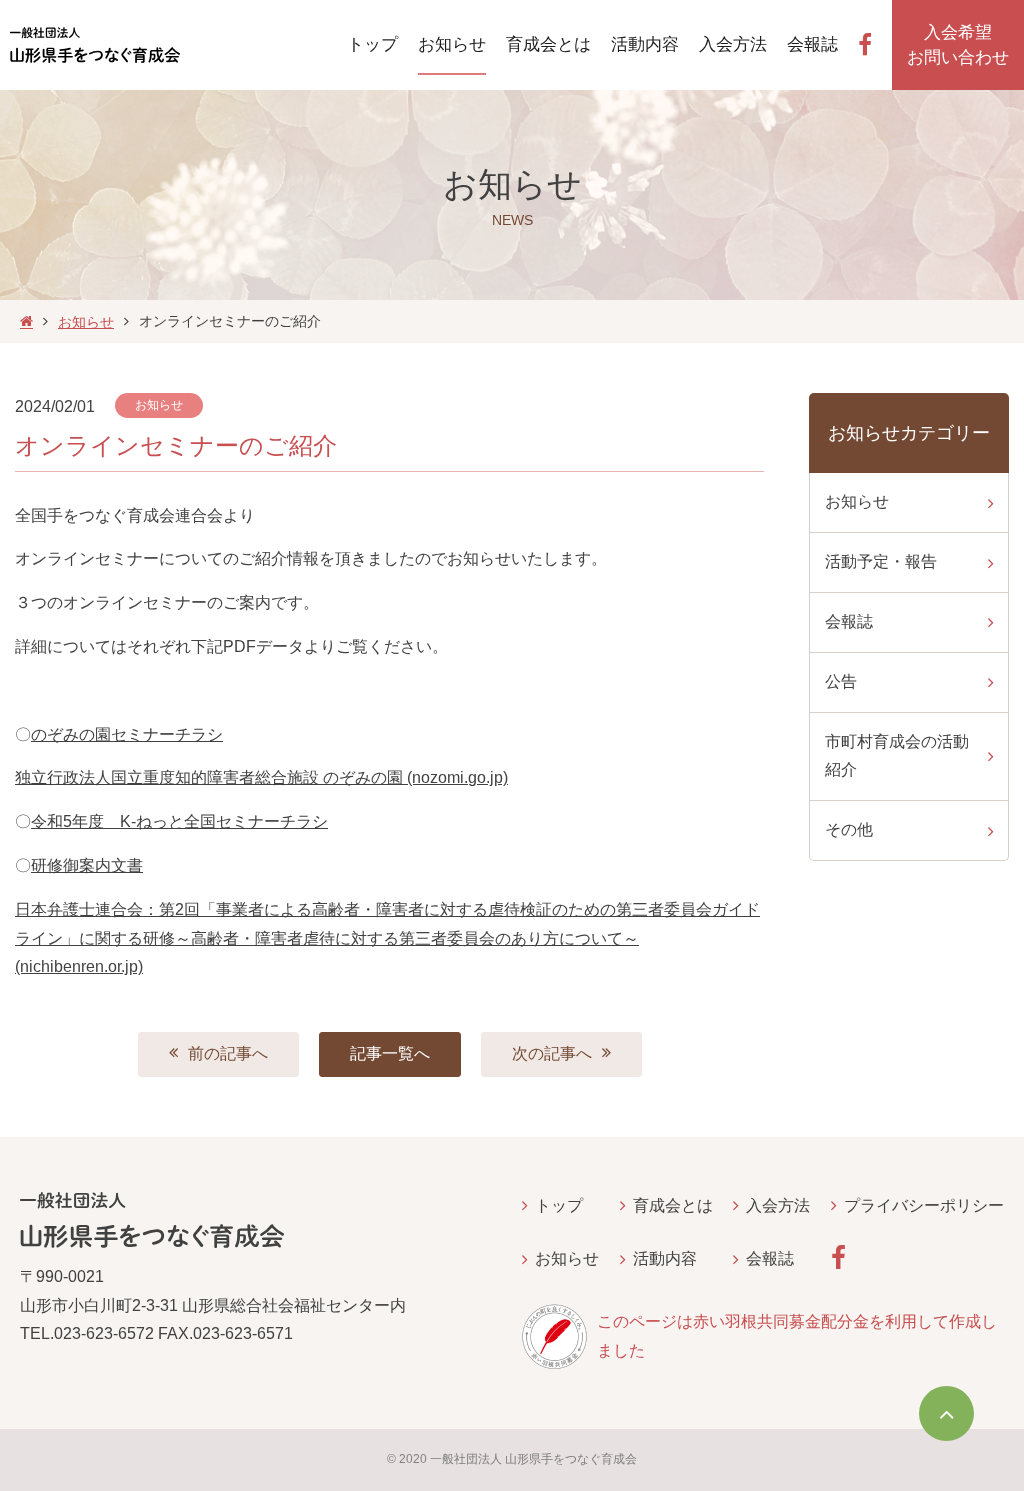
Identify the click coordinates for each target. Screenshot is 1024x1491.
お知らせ (86, 322)
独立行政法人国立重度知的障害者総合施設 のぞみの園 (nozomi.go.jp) (261, 777)
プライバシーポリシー (924, 1205)
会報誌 (770, 1258)
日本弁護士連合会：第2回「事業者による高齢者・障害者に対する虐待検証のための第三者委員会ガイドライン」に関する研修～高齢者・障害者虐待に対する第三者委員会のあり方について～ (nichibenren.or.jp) (387, 938)
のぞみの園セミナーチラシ (127, 734)
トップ (559, 1205)
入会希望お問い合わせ (958, 45)
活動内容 (665, 1258)
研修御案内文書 (87, 865)
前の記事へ (228, 1053)
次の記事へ (552, 1053)
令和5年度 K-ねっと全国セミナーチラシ (179, 821)
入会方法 (778, 1205)
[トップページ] (26, 322)
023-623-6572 (104, 1333)
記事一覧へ (390, 1053)
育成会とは (673, 1205)
